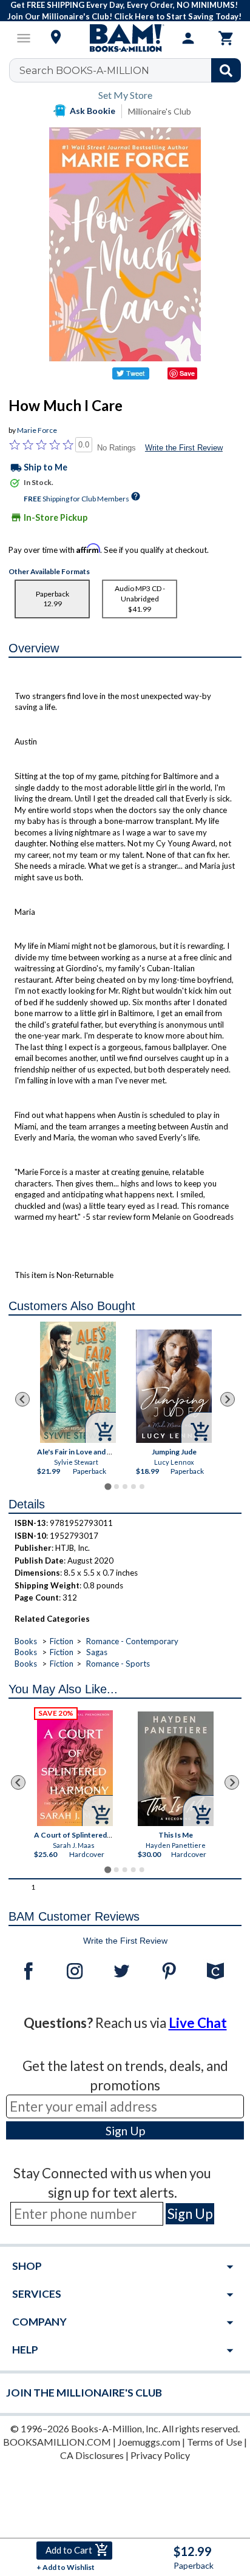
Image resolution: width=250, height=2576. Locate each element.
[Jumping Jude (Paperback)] (174, 1386)
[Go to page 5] (142, 1487)
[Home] (125, 38)
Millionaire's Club (160, 111)
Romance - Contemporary (132, 1641)
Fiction (62, 1641)
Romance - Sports (118, 1664)
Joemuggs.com (149, 2442)
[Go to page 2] (117, 1487)
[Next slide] (228, 1399)
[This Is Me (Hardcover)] (176, 1769)
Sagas (97, 1652)
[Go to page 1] (108, 1487)
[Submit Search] (226, 70)
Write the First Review (184, 448)
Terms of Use (215, 2442)
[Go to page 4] (133, 1487)
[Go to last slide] (22, 1399)
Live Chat (198, 2023)
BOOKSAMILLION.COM (57, 2442)
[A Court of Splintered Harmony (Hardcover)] (76, 1768)
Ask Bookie (93, 111)
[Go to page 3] (125, 1487)
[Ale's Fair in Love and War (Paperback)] (77, 1382)
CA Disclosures (92, 2455)
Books (26, 1641)
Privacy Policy (160, 2455)
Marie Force (37, 430)
